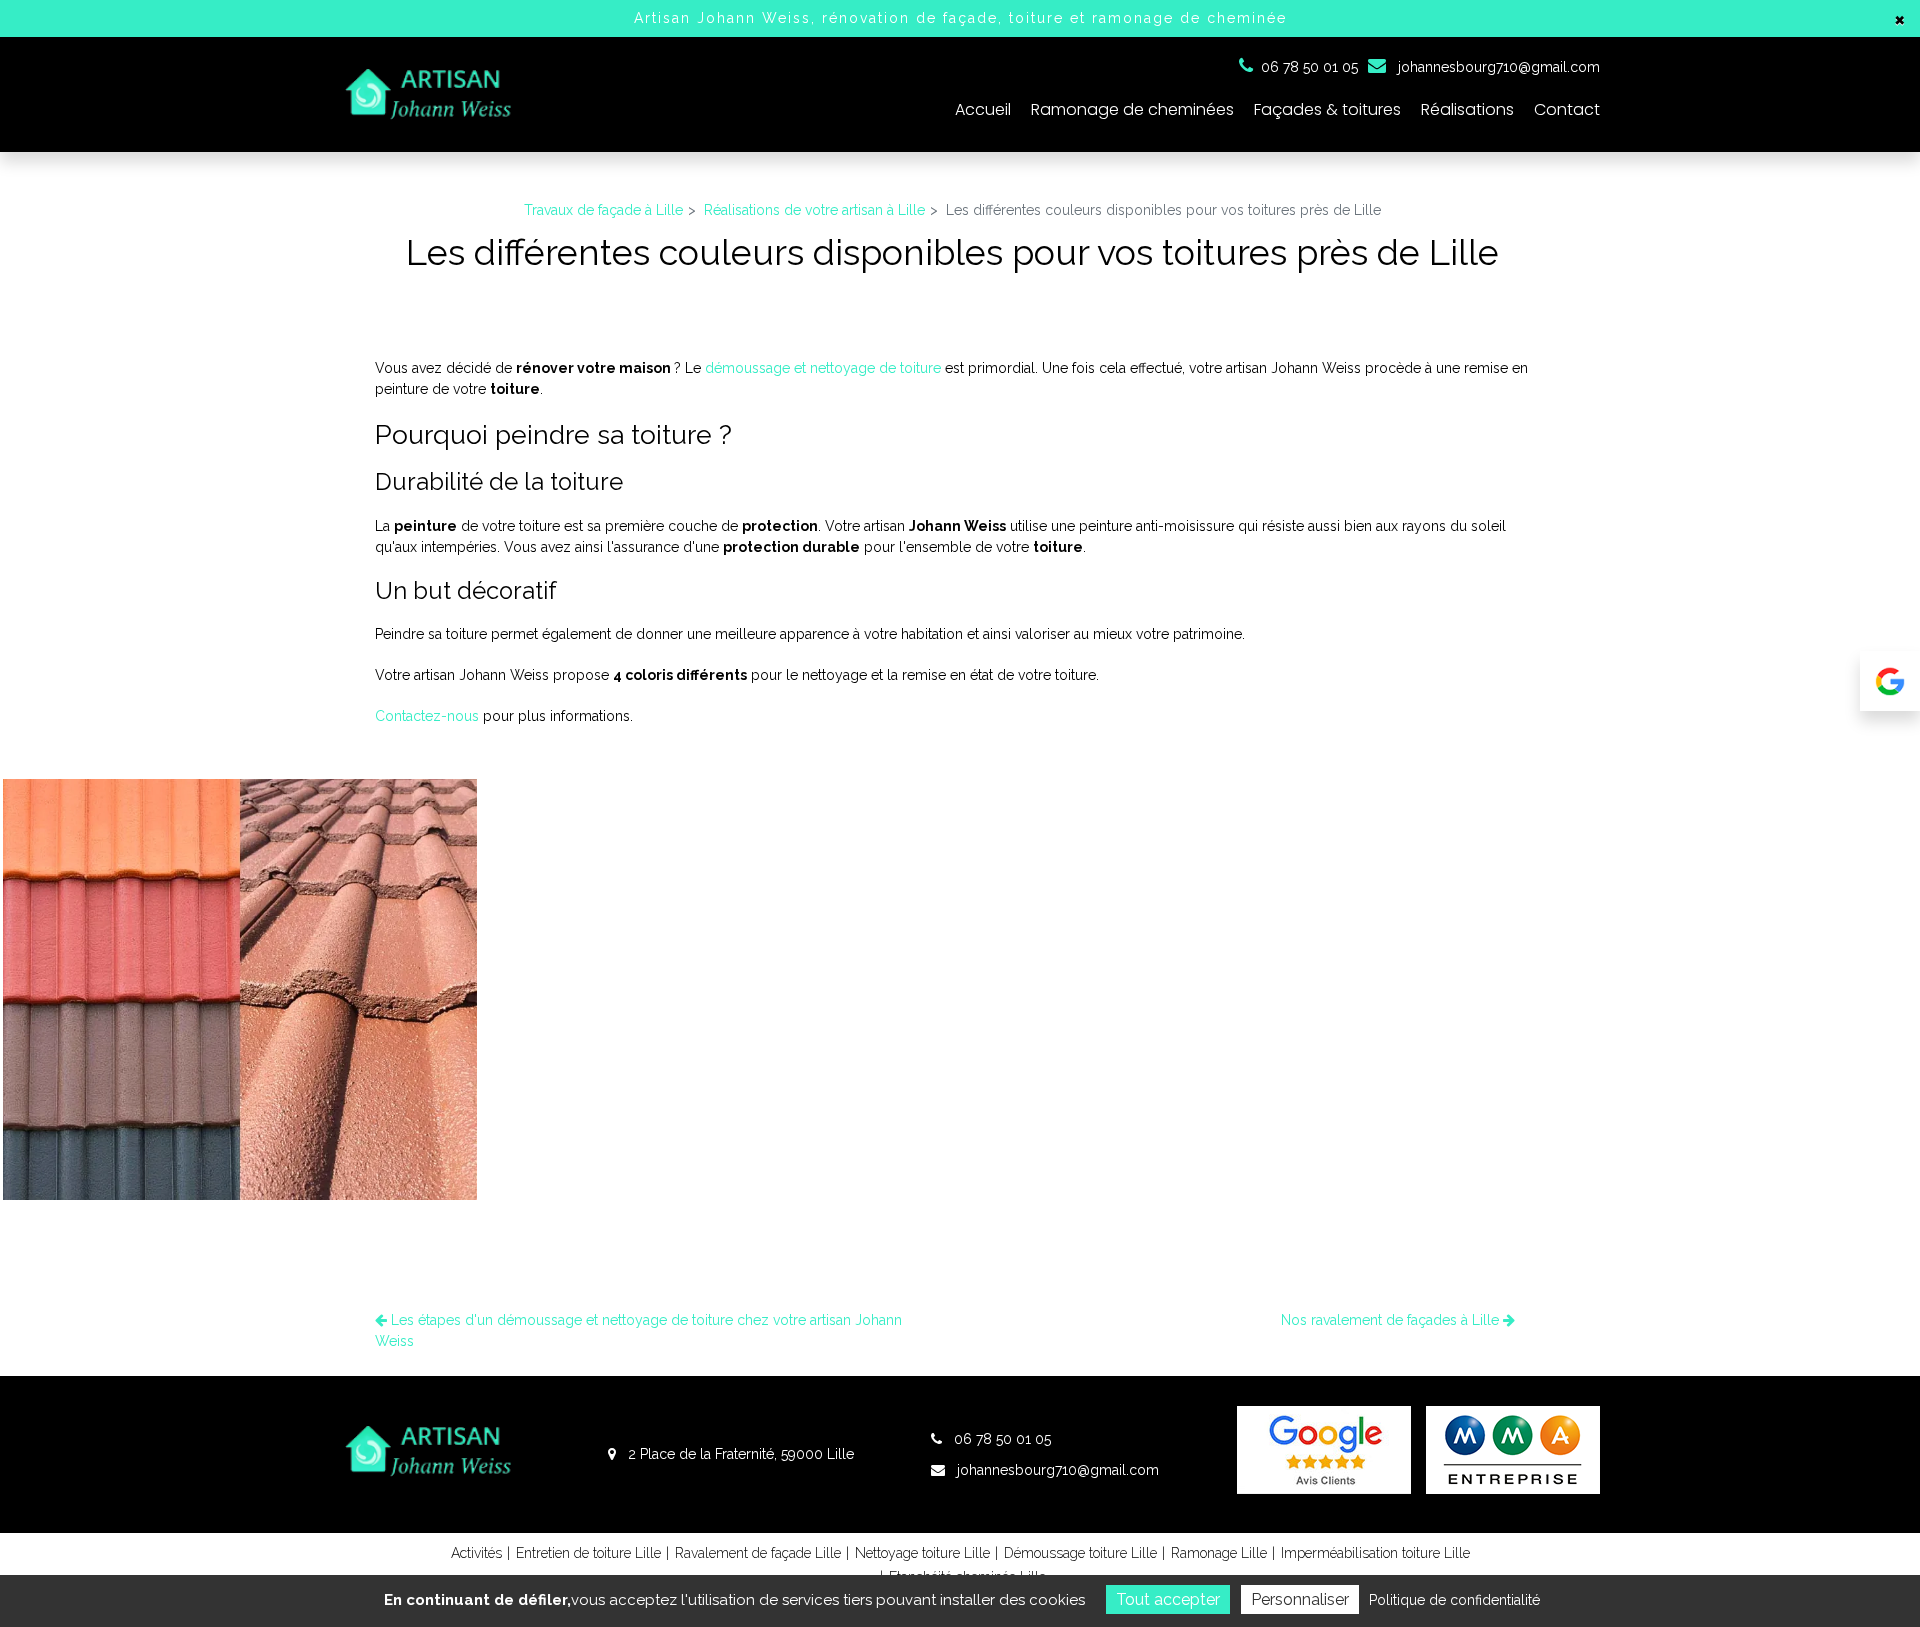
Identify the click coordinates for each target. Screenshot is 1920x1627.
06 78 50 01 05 (1000, 1439)
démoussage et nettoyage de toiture (823, 368)
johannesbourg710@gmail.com (1497, 67)
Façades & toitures (1327, 109)
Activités (476, 1553)
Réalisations (1467, 109)
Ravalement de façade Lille (758, 1553)
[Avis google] (1890, 681)
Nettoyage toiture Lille (922, 1553)
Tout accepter (1168, 1599)
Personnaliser (1300, 1599)
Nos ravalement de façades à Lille (1392, 1320)
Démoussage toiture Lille (1080, 1553)
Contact (1567, 109)
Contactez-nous (427, 716)
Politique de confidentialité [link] (1454, 1600)
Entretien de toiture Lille (588, 1553)
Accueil (983, 109)
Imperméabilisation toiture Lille (1375, 1553)
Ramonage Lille (1219, 1553)
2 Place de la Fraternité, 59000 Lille (739, 1454)
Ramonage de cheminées (1132, 109)
